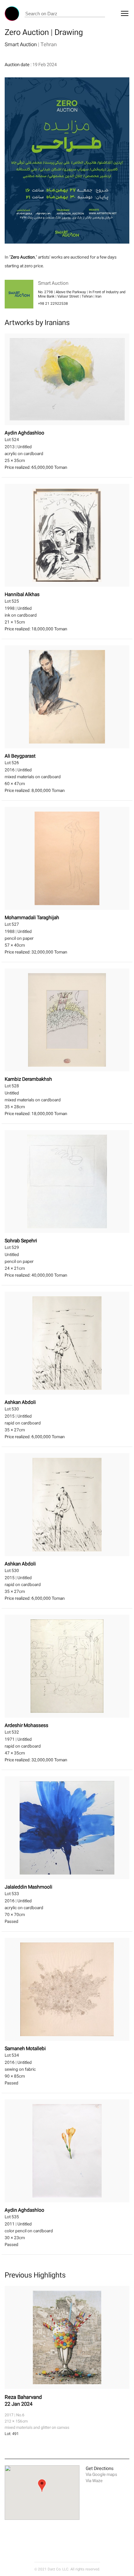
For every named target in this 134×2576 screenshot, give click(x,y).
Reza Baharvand (23, 2397)
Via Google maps (101, 2474)
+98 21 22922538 (53, 303)
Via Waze (94, 2481)
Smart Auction (21, 44)
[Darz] (12, 14)
